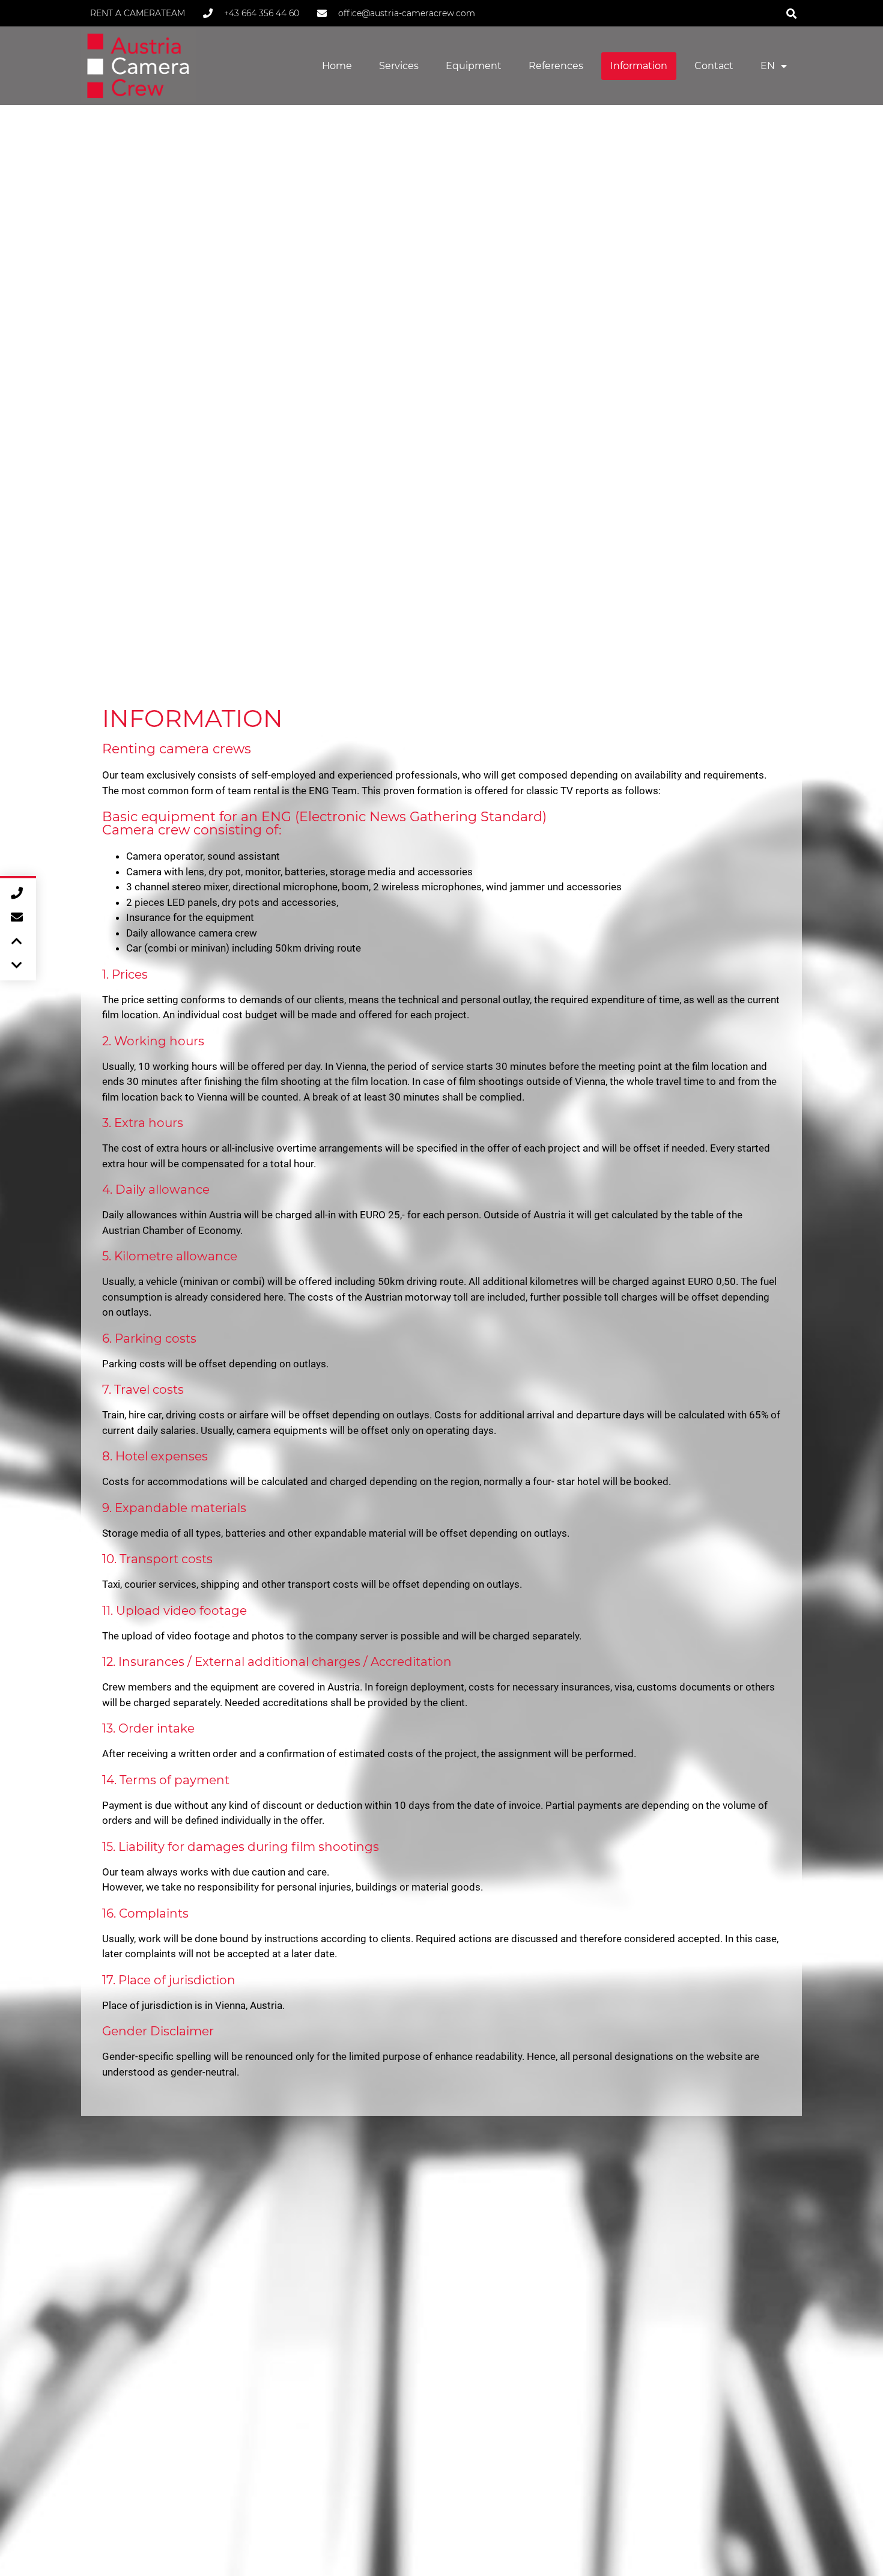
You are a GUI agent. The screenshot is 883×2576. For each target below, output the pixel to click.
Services (399, 66)
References (556, 66)
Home (337, 66)
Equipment (474, 66)
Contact (714, 66)
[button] (791, 13)
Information (639, 66)
